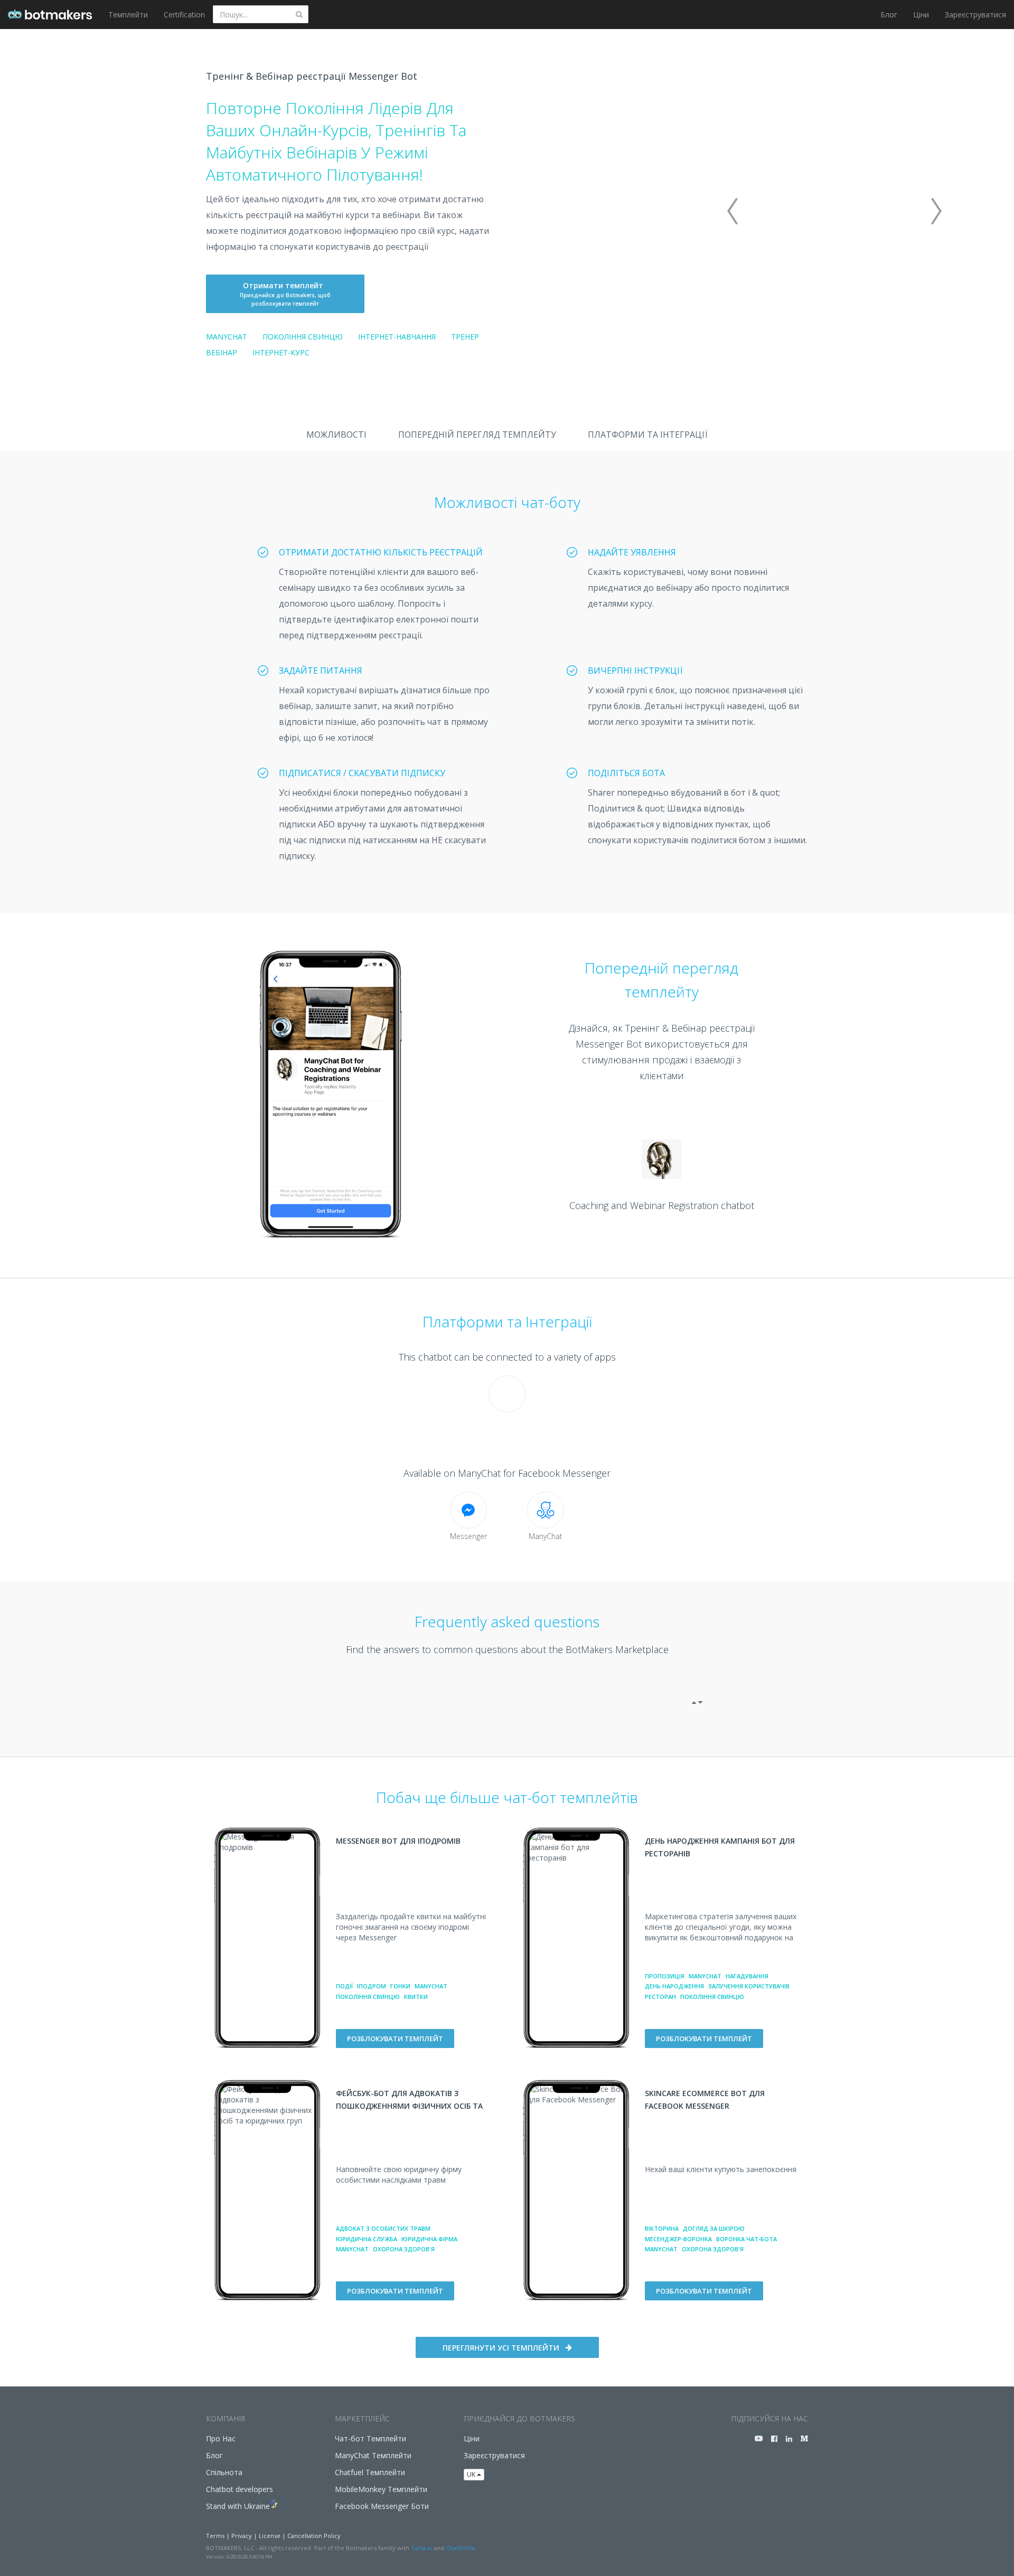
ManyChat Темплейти (373, 2455)
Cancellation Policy (314, 2536)
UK (472, 2474)
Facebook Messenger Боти (382, 2506)
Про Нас (221, 2438)
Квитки (416, 1997)
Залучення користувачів (749, 1986)
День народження (674, 1986)
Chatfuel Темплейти (370, 2472)
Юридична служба (367, 2239)
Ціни (921, 15)
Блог (889, 15)
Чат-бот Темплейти (370, 2438)
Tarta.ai (421, 2548)
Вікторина (662, 2228)
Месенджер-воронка (678, 2239)
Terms (215, 2536)
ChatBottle (461, 2548)
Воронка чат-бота (747, 2239)
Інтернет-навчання (397, 337)
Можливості (336, 435)
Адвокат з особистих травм (383, 2228)
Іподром (372, 1986)
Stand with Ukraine (238, 2506)
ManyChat (227, 337)
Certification (184, 15)
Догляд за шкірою (714, 2228)
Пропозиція (665, 1976)
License (270, 2536)
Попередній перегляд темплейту (477, 435)
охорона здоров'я (404, 2249)
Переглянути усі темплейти (501, 2348)
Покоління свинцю (303, 337)
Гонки (400, 1986)
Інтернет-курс (281, 352)
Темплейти (128, 15)
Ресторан (660, 1997)
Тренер (465, 337)
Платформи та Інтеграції (648, 435)
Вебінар (222, 352)
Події (344, 1986)
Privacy (242, 2536)
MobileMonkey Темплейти (381, 2489)
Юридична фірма (429, 2239)
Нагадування (747, 1976)
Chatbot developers (240, 2489)
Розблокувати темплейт (395, 2039)
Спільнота (224, 2472)
